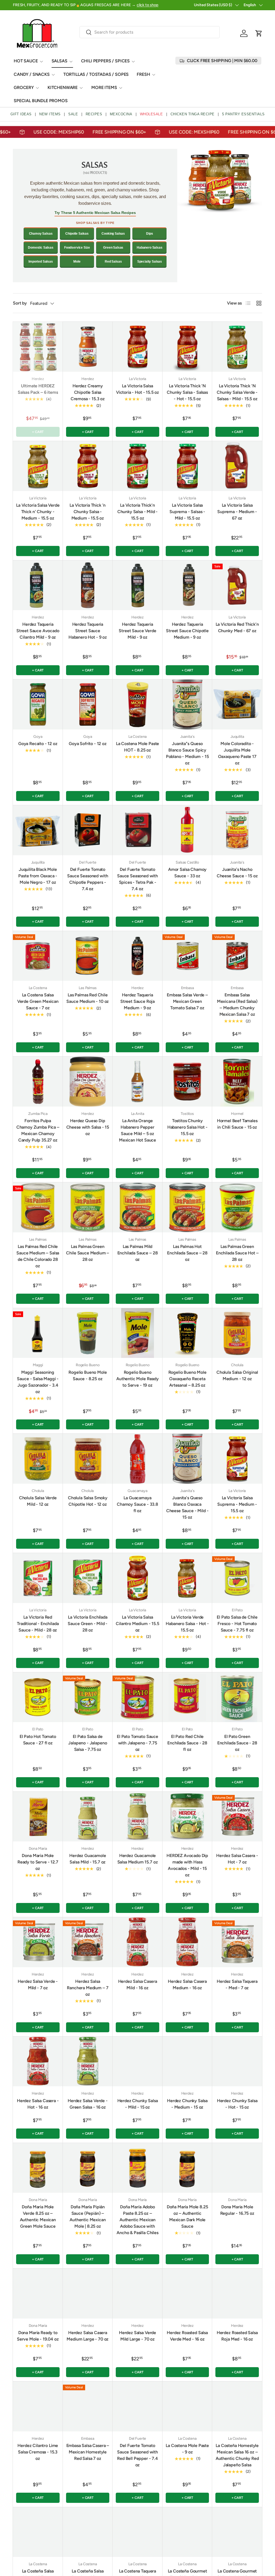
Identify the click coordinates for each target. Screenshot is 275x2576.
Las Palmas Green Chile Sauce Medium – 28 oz (88, 1253)
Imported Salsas (41, 262)
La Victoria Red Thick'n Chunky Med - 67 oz (237, 627)
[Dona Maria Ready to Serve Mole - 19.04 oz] (38, 2294)
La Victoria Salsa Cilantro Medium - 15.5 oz (137, 1624)
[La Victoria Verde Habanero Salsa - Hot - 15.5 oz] (187, 1578)
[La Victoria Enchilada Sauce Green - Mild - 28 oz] (88, 1578)
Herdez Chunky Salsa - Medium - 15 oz (187, 2104)
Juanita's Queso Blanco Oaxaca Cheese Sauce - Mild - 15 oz (187, 1507)
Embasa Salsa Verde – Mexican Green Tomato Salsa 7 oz (187, 1001)
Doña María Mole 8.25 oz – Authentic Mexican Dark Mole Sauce (187, 2217)
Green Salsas (113, 248)
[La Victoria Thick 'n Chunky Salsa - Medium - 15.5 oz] (88, 466)
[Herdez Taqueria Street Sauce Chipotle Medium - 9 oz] (187, 585)
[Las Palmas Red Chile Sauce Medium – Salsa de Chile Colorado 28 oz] (38, 1207)
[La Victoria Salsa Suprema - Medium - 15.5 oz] (237, 1459)
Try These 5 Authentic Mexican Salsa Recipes (95, 213)
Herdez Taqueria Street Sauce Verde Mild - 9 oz (137, 631)
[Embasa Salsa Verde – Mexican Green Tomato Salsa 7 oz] (187, 956)
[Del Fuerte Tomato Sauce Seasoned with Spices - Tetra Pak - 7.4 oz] (137, 830)
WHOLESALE (151, 114)
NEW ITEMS (50, 114)
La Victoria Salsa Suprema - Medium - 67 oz (237, 512)
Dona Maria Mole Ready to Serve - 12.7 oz (38, 1862)
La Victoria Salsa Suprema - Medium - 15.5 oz (237, 1504)
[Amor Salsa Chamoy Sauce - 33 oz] (187, 830)
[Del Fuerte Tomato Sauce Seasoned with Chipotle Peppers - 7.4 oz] (88, 830)
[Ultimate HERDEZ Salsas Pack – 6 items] (38, 347)
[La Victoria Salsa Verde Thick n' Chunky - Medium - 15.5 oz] (38, 466)
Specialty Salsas (150, 262)
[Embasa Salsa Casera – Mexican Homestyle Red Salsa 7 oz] (88, 2406)
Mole (77, 262)
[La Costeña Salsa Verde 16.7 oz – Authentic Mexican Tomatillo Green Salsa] (38, 2532)
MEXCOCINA (121, 114)
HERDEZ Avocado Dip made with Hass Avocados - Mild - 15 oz (187, 1865)
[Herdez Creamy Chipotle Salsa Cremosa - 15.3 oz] (88, 347)
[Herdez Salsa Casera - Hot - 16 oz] (38, 2062)
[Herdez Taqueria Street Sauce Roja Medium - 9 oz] (137, 956)
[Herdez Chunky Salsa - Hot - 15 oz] (237, 2062)
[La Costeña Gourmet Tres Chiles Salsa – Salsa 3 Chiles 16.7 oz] (187, 2532)
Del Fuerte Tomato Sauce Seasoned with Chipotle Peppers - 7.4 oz (88, 879)
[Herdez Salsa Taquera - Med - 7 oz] (237, 1942)
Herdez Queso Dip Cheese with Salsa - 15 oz (88, 1127)
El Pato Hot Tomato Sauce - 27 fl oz (38, 1740)
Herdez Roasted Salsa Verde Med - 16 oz (187, 2336)
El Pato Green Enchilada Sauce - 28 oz (237, 1743)
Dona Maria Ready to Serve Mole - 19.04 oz (38, 2336)
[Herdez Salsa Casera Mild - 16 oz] (137, 1942)
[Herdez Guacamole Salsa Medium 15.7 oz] (137, 1817)
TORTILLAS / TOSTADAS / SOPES (96, 74)
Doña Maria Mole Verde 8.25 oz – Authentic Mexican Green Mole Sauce (38, 2217)
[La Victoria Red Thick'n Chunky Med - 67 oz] (237, 585)
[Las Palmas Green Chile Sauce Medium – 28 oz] (88, 1207)
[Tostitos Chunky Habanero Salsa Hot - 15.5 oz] (187, 1082)
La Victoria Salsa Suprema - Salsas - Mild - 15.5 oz (187, 512)
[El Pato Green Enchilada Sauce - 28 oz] (237, 1697)
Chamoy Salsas (41, 234)
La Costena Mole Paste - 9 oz (187, 2449)
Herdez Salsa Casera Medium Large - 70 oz (88, 2336)
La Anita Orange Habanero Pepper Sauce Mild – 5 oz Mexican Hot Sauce (137, 1130)
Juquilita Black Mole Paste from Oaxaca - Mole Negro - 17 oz (38, 876)
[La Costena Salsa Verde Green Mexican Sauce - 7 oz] (38, 956)
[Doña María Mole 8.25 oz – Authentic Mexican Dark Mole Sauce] (187, 2168)
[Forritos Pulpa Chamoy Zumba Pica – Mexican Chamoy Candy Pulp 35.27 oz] (38, 1082)
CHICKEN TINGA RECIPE (193, 114)
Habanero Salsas (150, 248)
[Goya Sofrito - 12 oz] (88, 704)
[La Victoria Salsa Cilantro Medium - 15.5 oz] (137, 1578)
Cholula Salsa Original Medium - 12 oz (237, 1375)
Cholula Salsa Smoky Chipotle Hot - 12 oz (88, 1501)
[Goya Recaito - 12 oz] (38, 704)
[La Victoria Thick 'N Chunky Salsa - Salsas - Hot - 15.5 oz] (187, 347)
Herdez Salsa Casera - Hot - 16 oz (38, 2104)
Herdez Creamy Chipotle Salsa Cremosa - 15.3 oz (88, 392)
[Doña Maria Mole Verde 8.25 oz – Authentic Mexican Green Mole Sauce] (38, 2168)
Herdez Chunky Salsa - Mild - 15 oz (138, 2104)
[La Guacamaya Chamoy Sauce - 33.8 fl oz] (137, 1459)
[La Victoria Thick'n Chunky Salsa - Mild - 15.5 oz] (137, 466)
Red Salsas (113, 262)
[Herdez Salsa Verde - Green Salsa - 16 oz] (88, 2062)
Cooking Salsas (113, 234)
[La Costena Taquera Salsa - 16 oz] (137, 2532)
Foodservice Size (77, 248)
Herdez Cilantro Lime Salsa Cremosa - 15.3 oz (38, 2452)
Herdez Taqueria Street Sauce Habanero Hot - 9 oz (88, 631)
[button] (259, 33)
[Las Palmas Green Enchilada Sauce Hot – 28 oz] (237, 1207)
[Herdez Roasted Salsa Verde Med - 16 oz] (187, 2294)
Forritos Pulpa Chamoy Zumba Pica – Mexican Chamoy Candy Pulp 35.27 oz (38, 1130)
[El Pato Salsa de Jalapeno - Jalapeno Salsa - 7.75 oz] (88, 1697)
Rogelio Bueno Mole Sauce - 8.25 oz (88, 1375)
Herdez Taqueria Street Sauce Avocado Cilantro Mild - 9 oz (38, 631)
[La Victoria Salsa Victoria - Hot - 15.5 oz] (137, 347)
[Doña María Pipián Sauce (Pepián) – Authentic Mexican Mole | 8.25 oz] (88, 2168)
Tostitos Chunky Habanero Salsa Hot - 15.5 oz (187, 1127)
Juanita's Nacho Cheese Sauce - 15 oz (237, 873)
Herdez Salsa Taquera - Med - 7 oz (237, 1985)
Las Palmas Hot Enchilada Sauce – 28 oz (187, 1253)
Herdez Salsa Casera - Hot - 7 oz (237, 1859)
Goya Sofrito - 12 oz (88, 744)
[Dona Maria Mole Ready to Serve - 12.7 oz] (38, 1817)
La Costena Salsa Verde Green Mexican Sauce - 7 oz (38, 1001)
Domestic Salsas (41, 248)
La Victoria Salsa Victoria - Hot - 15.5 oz (137, 389)
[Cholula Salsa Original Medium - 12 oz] (237, 1333)
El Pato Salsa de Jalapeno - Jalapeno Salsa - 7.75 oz (88, 1743)
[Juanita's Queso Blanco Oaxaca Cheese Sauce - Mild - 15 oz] (187, 1459)
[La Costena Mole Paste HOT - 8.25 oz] (137, 704)
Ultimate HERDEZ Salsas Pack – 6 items (38, 389)
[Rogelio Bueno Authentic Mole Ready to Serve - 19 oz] (137, 1333)
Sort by (20, 303)
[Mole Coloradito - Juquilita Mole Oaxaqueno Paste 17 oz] (237, 704)
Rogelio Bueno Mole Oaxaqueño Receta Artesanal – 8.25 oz (187, 1379)
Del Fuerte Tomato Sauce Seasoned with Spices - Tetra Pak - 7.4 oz (137, 879)
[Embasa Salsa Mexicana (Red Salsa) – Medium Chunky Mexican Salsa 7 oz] (237, 956)
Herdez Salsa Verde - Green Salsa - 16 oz (88, 2104)
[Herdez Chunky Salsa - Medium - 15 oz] (187, 2062)
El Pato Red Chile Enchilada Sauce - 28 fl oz (187, 1743)
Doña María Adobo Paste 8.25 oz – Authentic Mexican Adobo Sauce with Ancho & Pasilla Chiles (137, 2220)
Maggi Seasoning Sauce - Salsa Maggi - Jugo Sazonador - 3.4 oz (38, 1382)
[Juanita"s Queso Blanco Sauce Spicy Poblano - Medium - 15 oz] (187, 704)
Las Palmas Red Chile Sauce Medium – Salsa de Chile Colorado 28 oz (38, 1256)
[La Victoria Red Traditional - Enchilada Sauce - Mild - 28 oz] (38, 1578)
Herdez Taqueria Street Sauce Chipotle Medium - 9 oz (187, 631)
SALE (73, 114)
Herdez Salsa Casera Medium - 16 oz (187, 1985)
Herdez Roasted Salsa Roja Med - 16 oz (237, 2336)
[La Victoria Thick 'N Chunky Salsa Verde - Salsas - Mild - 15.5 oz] (237, 347)
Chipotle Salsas (77, 234)
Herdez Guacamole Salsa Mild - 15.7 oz (88, 1859)
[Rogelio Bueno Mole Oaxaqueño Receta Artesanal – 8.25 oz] (187, 1333)
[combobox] (150, 32)
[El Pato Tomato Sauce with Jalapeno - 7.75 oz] (137, 1697)
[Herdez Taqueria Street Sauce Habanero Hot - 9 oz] (88, 585)
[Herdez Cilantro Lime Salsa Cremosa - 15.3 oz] (38, 2406)
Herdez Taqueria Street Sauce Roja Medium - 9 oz (137, 1001)
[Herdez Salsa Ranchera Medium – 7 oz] (88, 1942)
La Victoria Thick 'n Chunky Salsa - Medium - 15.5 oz (88, 512)
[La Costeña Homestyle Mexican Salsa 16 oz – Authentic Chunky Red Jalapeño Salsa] (237, 2406)
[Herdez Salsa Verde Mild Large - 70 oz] (137, 2294)
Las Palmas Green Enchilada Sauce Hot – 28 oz (237, 1253)
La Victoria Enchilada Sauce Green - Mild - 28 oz (88, 1624)
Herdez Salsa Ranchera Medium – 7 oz (88, 1988)
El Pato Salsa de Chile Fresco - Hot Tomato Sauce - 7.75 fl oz (237, 1624)
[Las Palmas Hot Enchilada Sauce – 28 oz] (187, 1207)
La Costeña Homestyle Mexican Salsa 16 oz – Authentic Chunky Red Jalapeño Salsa (237, 2455)
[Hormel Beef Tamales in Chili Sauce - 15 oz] (237, 1082)
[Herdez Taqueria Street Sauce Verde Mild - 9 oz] (137, 585)
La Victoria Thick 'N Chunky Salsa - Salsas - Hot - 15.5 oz (187, 392)
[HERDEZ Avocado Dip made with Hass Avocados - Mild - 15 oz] (187, 1817)
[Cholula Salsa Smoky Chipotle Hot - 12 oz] (88, 1459)
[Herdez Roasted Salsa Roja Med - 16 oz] (237, 2294)
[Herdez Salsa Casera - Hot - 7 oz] (237, 1817)
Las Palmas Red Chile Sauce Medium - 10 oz (88, 998)
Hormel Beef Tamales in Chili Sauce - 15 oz (237, 1124)
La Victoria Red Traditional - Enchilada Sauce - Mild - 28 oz (38, 1624)
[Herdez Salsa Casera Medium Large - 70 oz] (88, 2294)
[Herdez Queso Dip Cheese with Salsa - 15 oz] (88, 1082)
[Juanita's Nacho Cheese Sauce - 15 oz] (237, 830)
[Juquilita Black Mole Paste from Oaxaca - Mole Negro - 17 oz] (38, 830)
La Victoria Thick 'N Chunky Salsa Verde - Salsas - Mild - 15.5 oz (237, 392)
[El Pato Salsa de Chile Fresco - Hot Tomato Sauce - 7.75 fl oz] (237, 1578)
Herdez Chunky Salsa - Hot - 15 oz (237, 2104)
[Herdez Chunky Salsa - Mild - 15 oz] (137, 2062)
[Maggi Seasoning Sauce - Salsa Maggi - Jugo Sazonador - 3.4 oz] (38, 1333)
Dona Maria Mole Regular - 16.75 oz (237, 2210)
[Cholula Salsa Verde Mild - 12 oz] (38, 1459)
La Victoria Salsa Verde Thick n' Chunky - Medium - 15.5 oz (38, 512)
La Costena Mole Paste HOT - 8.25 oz (138, 747)
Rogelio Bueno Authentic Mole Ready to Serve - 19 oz (137, 1379)
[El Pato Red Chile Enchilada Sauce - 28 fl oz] (187, 1697)
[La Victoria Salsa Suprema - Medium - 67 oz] (237, 466)
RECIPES (94, 114)
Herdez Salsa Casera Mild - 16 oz (138, 1985)
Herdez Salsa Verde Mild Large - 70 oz (137, 2336)
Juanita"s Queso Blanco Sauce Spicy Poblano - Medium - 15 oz (187, 753)
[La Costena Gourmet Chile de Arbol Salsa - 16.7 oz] (237, 2532)
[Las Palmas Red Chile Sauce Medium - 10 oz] (88, 956)
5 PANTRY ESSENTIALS (243, 114)
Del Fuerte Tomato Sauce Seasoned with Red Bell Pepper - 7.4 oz (137, 2455)
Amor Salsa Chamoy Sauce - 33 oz (187, 873)
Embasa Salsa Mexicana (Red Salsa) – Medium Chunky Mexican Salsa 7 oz (237, 1005)
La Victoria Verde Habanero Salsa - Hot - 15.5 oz (187, 1624)
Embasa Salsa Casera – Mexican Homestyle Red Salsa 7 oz (88, 2452)
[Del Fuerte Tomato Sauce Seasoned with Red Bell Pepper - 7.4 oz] (137, 2406)
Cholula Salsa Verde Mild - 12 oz (38, 1501)
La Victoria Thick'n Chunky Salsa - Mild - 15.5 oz (138, 512)
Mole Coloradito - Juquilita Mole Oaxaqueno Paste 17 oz (237, 753)
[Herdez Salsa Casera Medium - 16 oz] (187, 1942)
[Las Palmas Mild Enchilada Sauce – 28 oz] (137, 1207)
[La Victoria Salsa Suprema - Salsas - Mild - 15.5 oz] (187, 466)
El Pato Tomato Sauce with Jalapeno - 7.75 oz (137, 1743)
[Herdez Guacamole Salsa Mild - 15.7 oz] (88, 1817)
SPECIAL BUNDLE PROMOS (41, 101)
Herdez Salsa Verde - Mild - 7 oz (38, 1985)
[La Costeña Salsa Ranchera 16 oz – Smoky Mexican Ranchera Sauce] (88, 2532)
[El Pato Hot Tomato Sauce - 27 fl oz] (38, 1697)
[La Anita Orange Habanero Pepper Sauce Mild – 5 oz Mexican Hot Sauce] (137, 1082)
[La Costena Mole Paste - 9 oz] (187, 2406)
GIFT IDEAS (21, 114)
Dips (149, 234)
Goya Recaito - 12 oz (38, 744)
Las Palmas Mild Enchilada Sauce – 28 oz (138, 1253)
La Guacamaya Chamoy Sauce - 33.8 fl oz (137, 1504)
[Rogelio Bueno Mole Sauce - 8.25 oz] (88, 1333)
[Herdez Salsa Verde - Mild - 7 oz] (38, 1942)
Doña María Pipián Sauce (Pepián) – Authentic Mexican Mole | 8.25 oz (88, 2217)
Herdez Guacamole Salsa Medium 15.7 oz (138, 1859)
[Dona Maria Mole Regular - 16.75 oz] (237, 2168)
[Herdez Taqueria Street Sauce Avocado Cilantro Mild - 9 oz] (38, 585)
